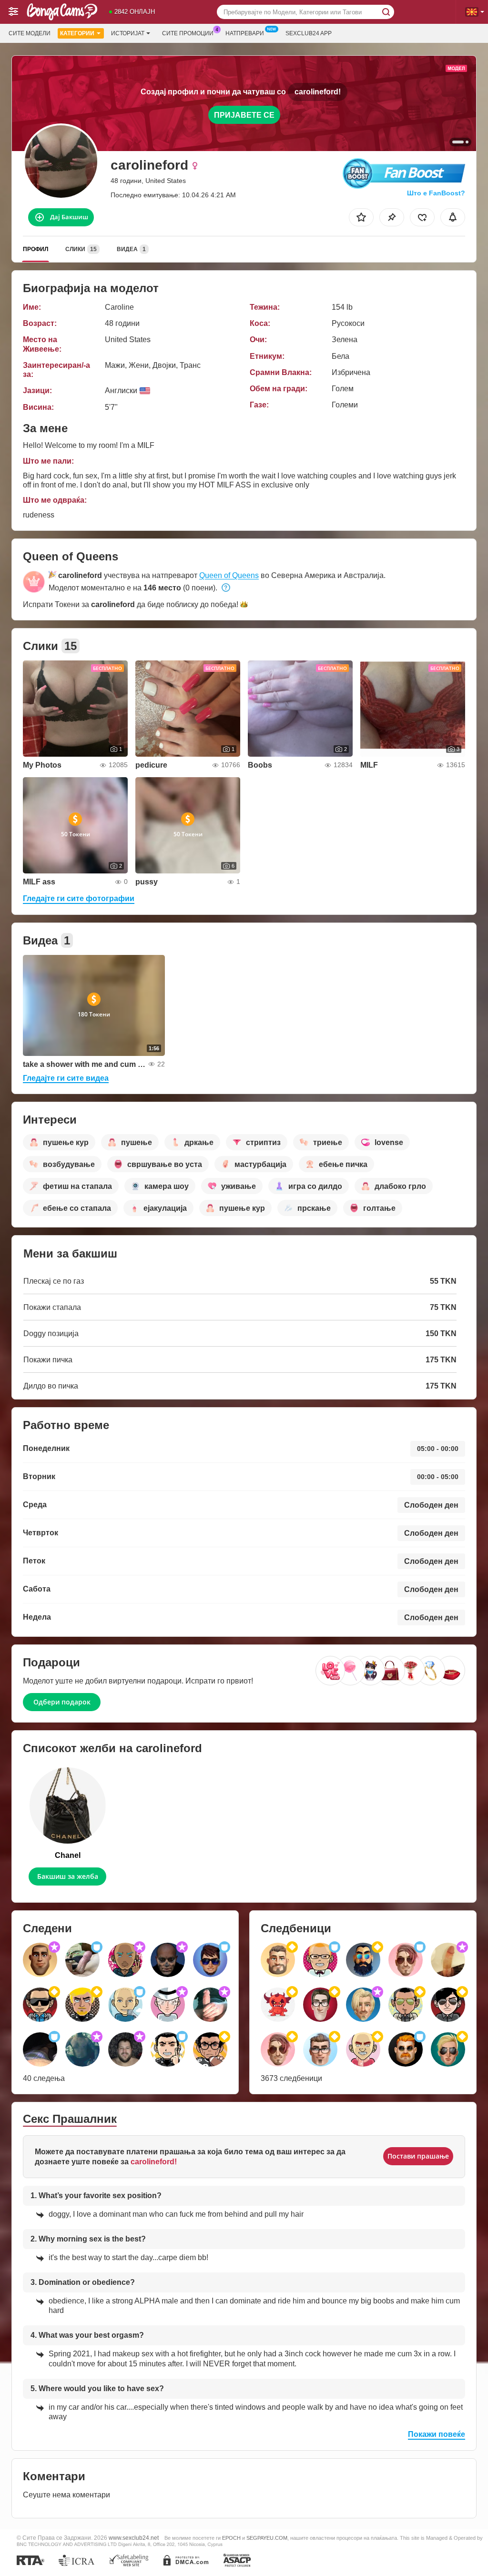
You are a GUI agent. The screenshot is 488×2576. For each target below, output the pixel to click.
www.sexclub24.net (134, 2538)
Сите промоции (188, 33)
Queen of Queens (229, 575)
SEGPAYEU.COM (267, 2538)
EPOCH (231, 2538)
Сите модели (30, 33)
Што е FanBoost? (436, 193)
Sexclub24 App (309, 33)
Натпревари (245, 33)
